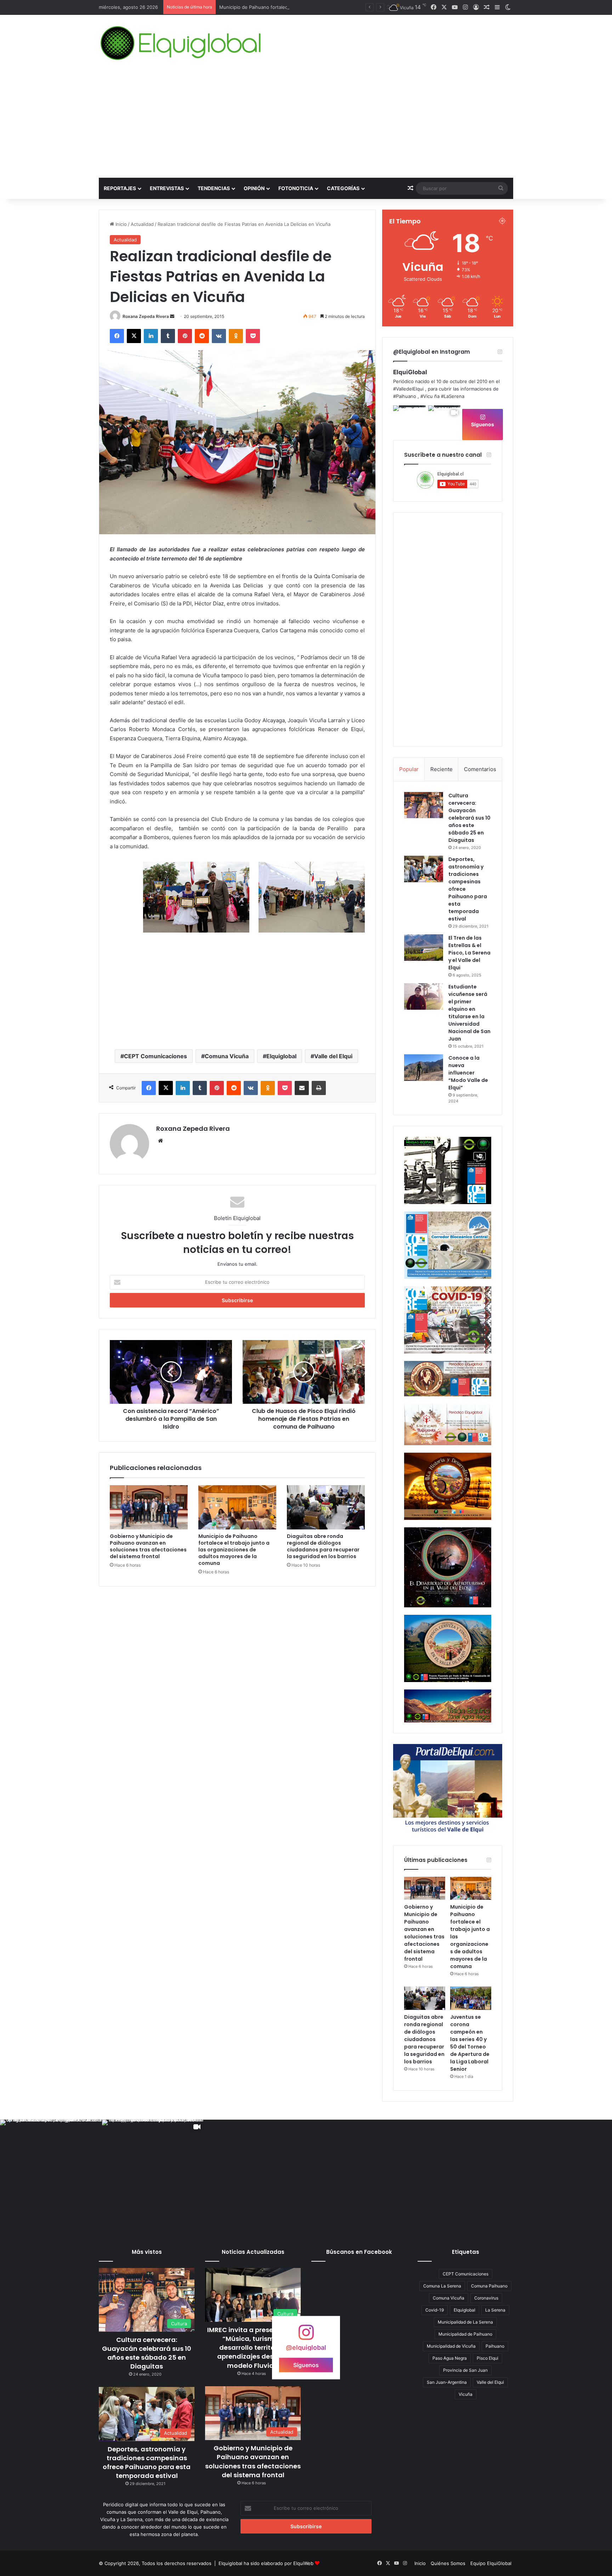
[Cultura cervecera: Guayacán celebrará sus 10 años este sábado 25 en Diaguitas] (424, 805)
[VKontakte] (219, 336)
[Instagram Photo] (410, 422)
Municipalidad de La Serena (465, 2322)
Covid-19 (435, 2310)
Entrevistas (167, 188)
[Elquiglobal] (182, 43)
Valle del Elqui (333, 1056)
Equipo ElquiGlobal (491, 2563)
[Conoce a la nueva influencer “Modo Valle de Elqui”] (424, 1068)
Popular (409, 769)
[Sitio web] (160, 1141)
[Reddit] (202, 336)
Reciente (441, 769)
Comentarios (480, 769)
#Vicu (427, 396)
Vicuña (466, 2394)
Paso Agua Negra (450, 2358)
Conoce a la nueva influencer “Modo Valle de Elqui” (468, 1073)
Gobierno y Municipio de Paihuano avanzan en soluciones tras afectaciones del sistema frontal (148, 1546)
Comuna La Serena (442, 2286)
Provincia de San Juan (465, 2370)
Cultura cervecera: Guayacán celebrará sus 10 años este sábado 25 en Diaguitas (469, 818)
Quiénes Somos (448, 2563)
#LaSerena (453, 396)
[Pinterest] (185, 336)
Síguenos (483, 424)
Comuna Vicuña (227, 1056)
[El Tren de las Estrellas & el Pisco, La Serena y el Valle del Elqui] (424, 948)
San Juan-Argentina (447, 2382)
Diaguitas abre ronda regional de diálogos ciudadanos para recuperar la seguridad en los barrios (323, 1546)
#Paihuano (405, 396)
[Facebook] (117, 336)
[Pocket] (253, 336)
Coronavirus (486, 2298)
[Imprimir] (319, 1088)
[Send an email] (172, 316)
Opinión (254, 188)
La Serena (495, 2310)
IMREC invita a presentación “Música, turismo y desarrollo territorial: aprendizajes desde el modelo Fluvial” (253, 2348)
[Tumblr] (168, 336)
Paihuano (495, 2346)
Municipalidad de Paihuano (465, 2334)
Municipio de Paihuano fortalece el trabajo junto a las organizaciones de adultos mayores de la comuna (234, 1550)
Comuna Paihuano (489, 2286)
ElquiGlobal (410, 372)
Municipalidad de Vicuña (451, 2346)
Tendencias (214, 188)
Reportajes (120, 188)
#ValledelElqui (408, 389)
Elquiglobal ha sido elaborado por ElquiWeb (266, 2563)
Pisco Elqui (488, 2358)
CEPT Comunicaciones (155, 1056)
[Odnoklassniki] (236, 336)
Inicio (120, 224)
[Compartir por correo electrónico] (302, 1088)
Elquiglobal (281, 1056)
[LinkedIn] (151, 336)
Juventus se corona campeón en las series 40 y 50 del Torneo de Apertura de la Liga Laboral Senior (470, 2043)
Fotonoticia (296, 188)
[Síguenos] (306, 2336)
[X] (134, 336)
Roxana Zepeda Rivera (146, 316)
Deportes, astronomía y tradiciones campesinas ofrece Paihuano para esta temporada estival (147, 2463)
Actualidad (142, 224)
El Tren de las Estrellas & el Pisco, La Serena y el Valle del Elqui (469, 953)
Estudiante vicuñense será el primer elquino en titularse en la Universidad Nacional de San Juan (469, 1013)
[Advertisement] (306, 125)
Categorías (343, 188)
